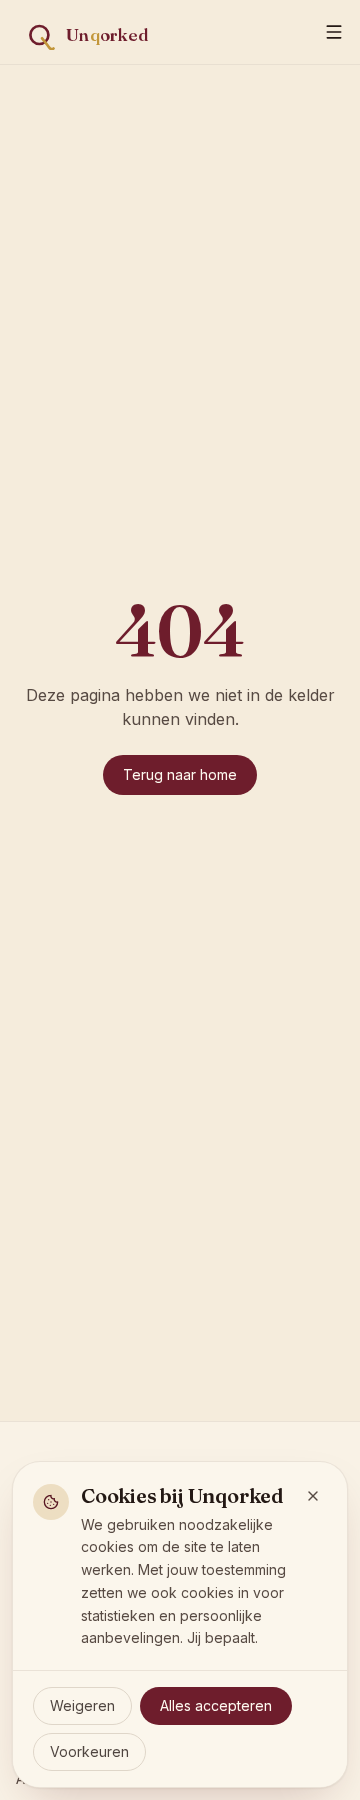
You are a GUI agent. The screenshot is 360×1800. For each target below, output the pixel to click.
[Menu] (334, 32)
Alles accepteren (216, 1705)
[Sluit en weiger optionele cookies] (313, 1496)
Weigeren (82, 1705)
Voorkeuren (89, 1751)
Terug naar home (180, 774)
